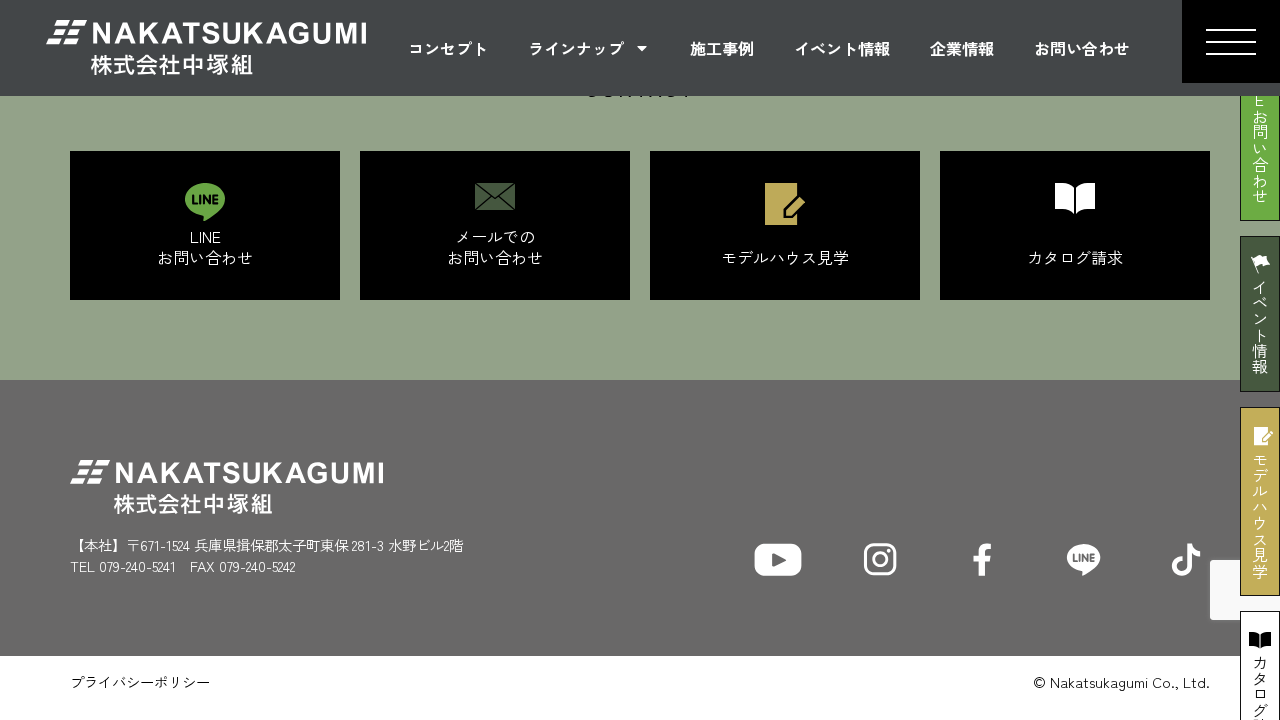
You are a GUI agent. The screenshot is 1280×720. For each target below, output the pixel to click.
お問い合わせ (1082, 48)
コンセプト (448, 48)
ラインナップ (576, 48)
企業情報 (962, 48)
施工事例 (722, 48)
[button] (1231, 41)
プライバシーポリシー (140, 681)
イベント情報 (842, 48)
